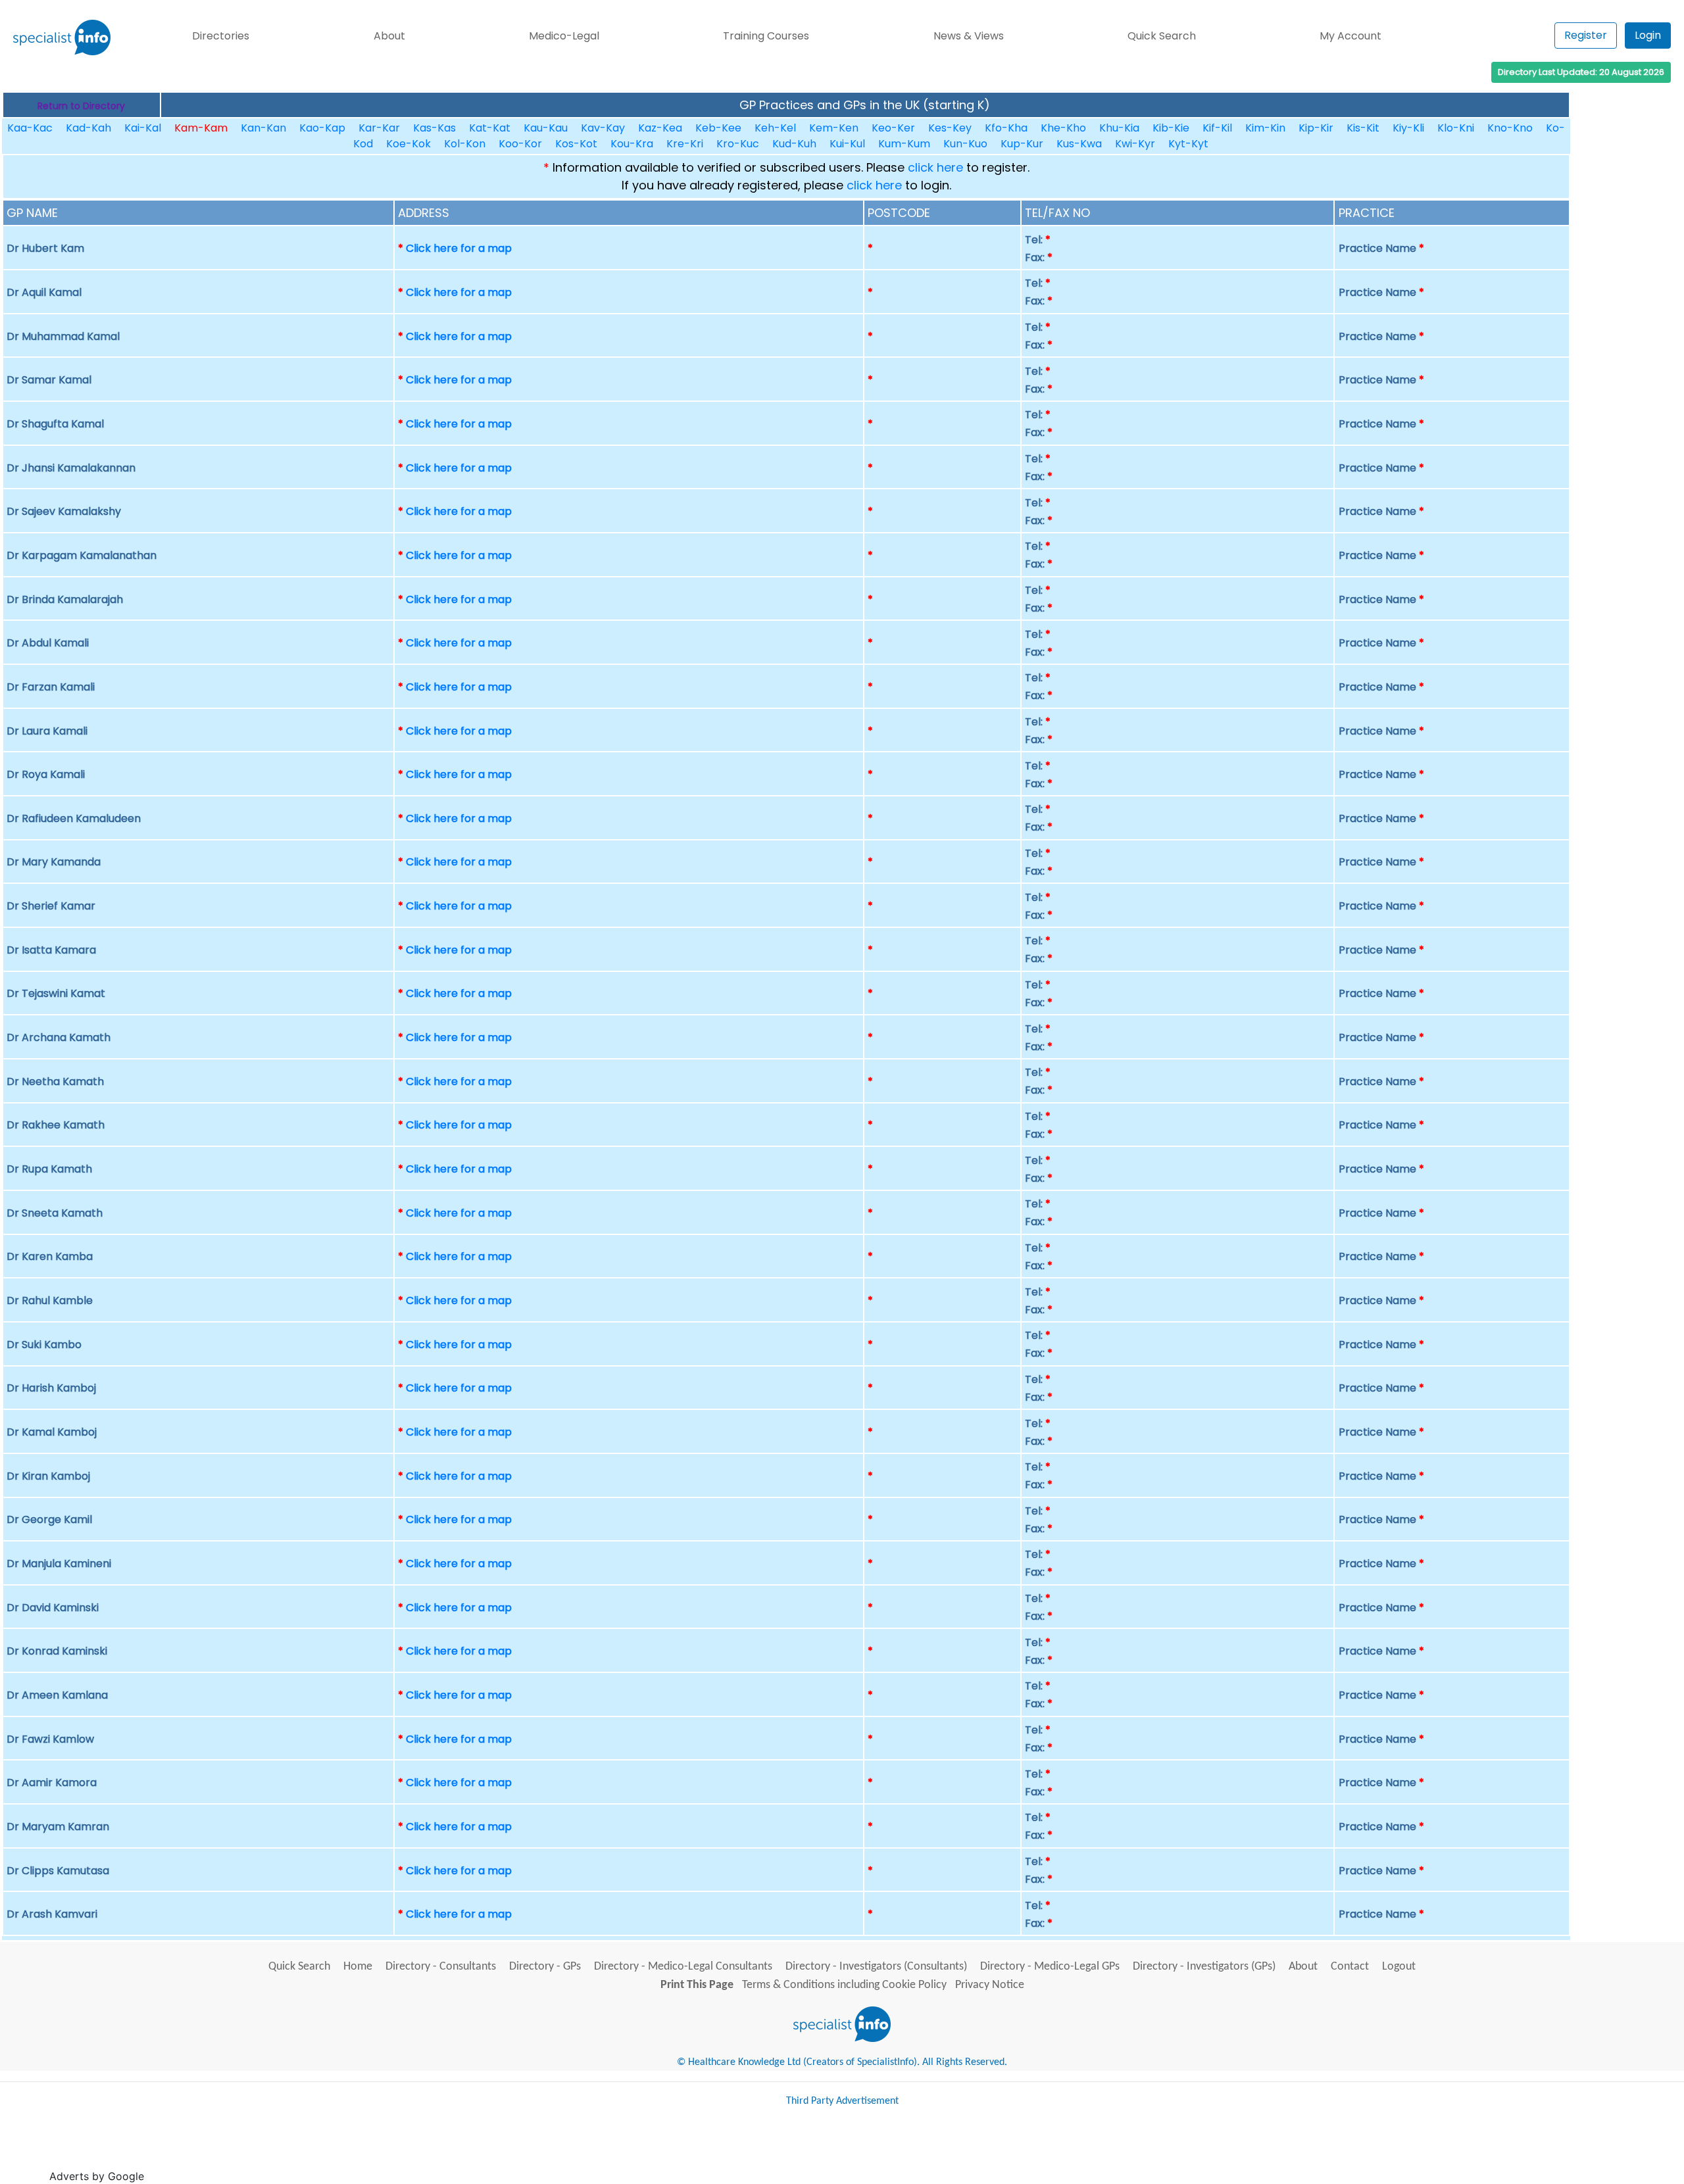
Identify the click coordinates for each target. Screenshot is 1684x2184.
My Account (1350, 36)
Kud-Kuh (794, 144)
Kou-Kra (632, 144)
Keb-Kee (718, 128)
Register (1586, 35)
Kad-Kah (88, 128)
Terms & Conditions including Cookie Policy (844, 1985)
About (389, 36)
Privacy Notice (990, 1985)
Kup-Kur (1022, 144)
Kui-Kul (847, 144)
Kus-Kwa (1079, 144)
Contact (1350, 1967)
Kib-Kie (1171, 128)
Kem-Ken (834, 128)
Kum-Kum (904, 144)
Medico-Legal (564, 36)
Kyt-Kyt (1188, 144)
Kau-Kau (546, 128)
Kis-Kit (1363, 128)
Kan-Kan (263, 128)
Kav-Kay (603, 128)
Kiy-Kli (1408, 128)
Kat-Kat (490, 128)
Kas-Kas (434, 128)
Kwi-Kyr (1135, 144)
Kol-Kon (465, 144)
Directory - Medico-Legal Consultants (683, 1967)
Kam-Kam (201, 128)
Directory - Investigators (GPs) (1204, 1967)
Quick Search (1162, 36)
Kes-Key (950, 128)
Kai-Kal (143, 128)
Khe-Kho (1063, 128)
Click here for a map (459, 248)
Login (1648, 35)
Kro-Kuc (738, 144)
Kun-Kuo (965, 144)
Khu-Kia (1119, 128)
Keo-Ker (893, 128)
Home (358, 1967)
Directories (221, 36)
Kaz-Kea (660, 128)
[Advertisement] (387, 2150)
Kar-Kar (379, 128)
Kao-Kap (322, 128)
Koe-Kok (409, 144)
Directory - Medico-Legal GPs (1050, 1967)
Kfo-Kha (1006, 128)
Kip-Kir (1316, 128)
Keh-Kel (775, 128)
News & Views (969, 36)
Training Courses (766, 36)
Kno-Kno (1510, 128)
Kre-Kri (685, 144)
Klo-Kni (1456, 128)
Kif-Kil (1217, 128)
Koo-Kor (520, 144)
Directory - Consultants (441, 1967)
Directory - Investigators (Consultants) (876, 1967)
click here (935, 167)
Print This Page (697, 1985)
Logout (1399, 1967)
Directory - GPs (545, 1967)
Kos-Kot (576, 144)
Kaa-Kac (30, 128)
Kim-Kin (1265, 128)
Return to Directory (81, 106)
